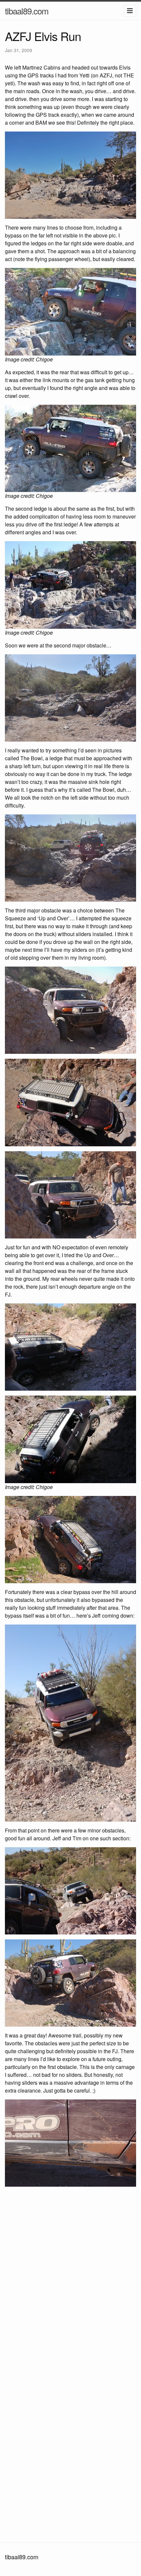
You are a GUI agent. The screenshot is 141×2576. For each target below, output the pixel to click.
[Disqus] (70, 2279)
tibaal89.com (27, 11)
